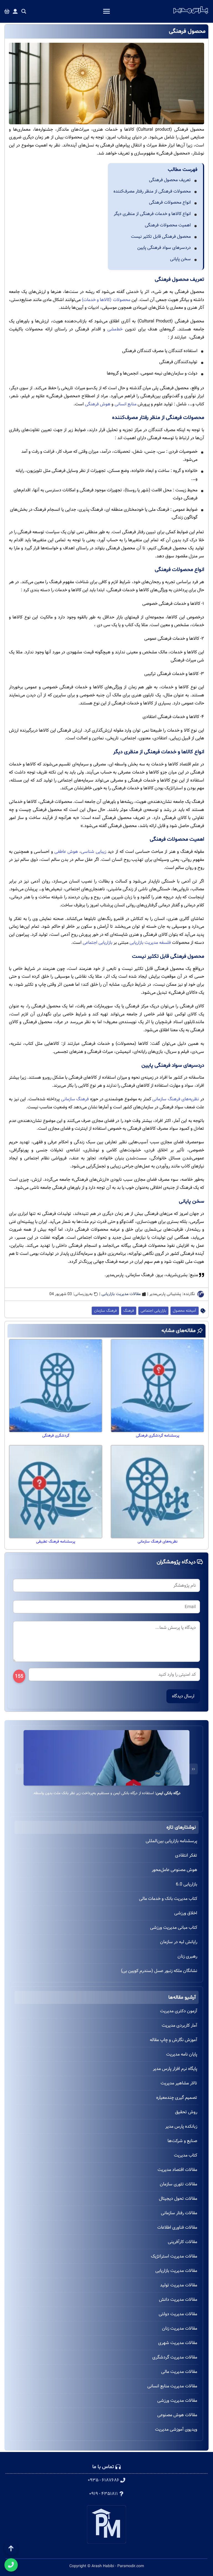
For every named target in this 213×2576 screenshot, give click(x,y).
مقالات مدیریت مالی (179, 2372)
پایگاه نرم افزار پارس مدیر (175, 2069)
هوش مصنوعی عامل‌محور (174, 1870)
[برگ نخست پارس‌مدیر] (191, 14)
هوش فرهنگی (98, 404)
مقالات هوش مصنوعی (177, 2415)
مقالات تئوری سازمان (178, 2184)
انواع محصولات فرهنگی (170, 202)
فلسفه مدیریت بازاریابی (150, 943)
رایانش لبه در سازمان (179, 1942)
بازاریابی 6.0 (187, 1884)
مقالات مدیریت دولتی (178, 2314)
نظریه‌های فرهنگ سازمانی (176, 1099)
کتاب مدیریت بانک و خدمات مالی (168, 1899)
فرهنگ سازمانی (75, 1099)
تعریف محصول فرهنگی (170, 180)
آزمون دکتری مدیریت (179, 2011)
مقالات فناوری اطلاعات (177, 2227)
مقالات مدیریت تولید (179, 2285)
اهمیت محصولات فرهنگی (168, 225)
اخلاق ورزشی (186, 1913)
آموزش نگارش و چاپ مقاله (173, 2040)
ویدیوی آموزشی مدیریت (176, 2429)
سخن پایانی (180, 259)
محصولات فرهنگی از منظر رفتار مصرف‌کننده (152, 191)
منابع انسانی (125, 404)
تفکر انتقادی (186, 1855)
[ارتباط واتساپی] (11, 2565)
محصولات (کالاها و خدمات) (106, 300)
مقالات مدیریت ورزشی (177, 2401)
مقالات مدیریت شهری (178, 2343)
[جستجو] (24, 12)
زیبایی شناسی (94, 852)
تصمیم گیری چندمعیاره (177, 2098)
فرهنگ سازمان (105, 1311)
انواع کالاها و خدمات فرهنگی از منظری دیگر (152, 214)
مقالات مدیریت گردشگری (175, 2357)
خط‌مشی (115, 329)
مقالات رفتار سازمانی (179, 2213)
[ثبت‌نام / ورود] (15, 12)
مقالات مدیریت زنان (180, 2328)
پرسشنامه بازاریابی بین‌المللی (171, 1841)
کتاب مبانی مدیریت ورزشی (174, 1927)
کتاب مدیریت (186, 2155)
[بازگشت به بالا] (11, 2549)
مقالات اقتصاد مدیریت (177, 2170)
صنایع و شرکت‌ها (182, 2141)
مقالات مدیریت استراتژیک (174, 2256)
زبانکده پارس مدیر (181, 2126)
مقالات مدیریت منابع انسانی (172, 2386)
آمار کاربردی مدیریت (179, 2025)
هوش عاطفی (66, 852)
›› (20, 1769)
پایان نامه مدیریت (182, 2054)
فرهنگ (129, 1311)
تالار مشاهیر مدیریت (179, 2083)
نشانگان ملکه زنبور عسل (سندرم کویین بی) (159, 1971)
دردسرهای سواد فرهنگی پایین (164, 248)
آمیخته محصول (185, 1311)
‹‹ (193, 1769)
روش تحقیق (186, 2112)
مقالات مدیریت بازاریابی (121, 1294)
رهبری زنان (187, 1956)
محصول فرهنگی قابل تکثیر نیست (161, 237)
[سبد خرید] (7, 12)
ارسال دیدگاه (183, 1696)
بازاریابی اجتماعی (97, 943)
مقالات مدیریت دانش (178, 2300)
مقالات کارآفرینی (182, 2242)
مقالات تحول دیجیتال (178, 2199)
